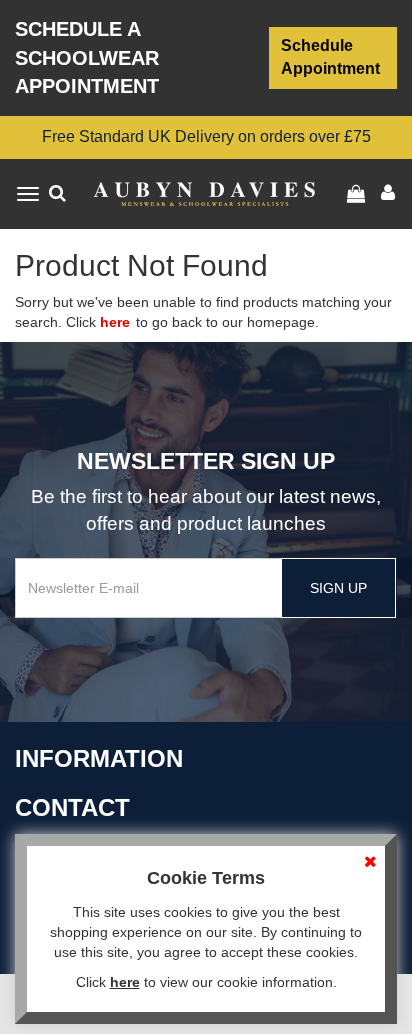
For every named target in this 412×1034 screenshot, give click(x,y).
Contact (72, 807)
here (115, 322)
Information (99, 758)
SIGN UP (338, 588)
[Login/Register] (358, 194)
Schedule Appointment (330, 57)
